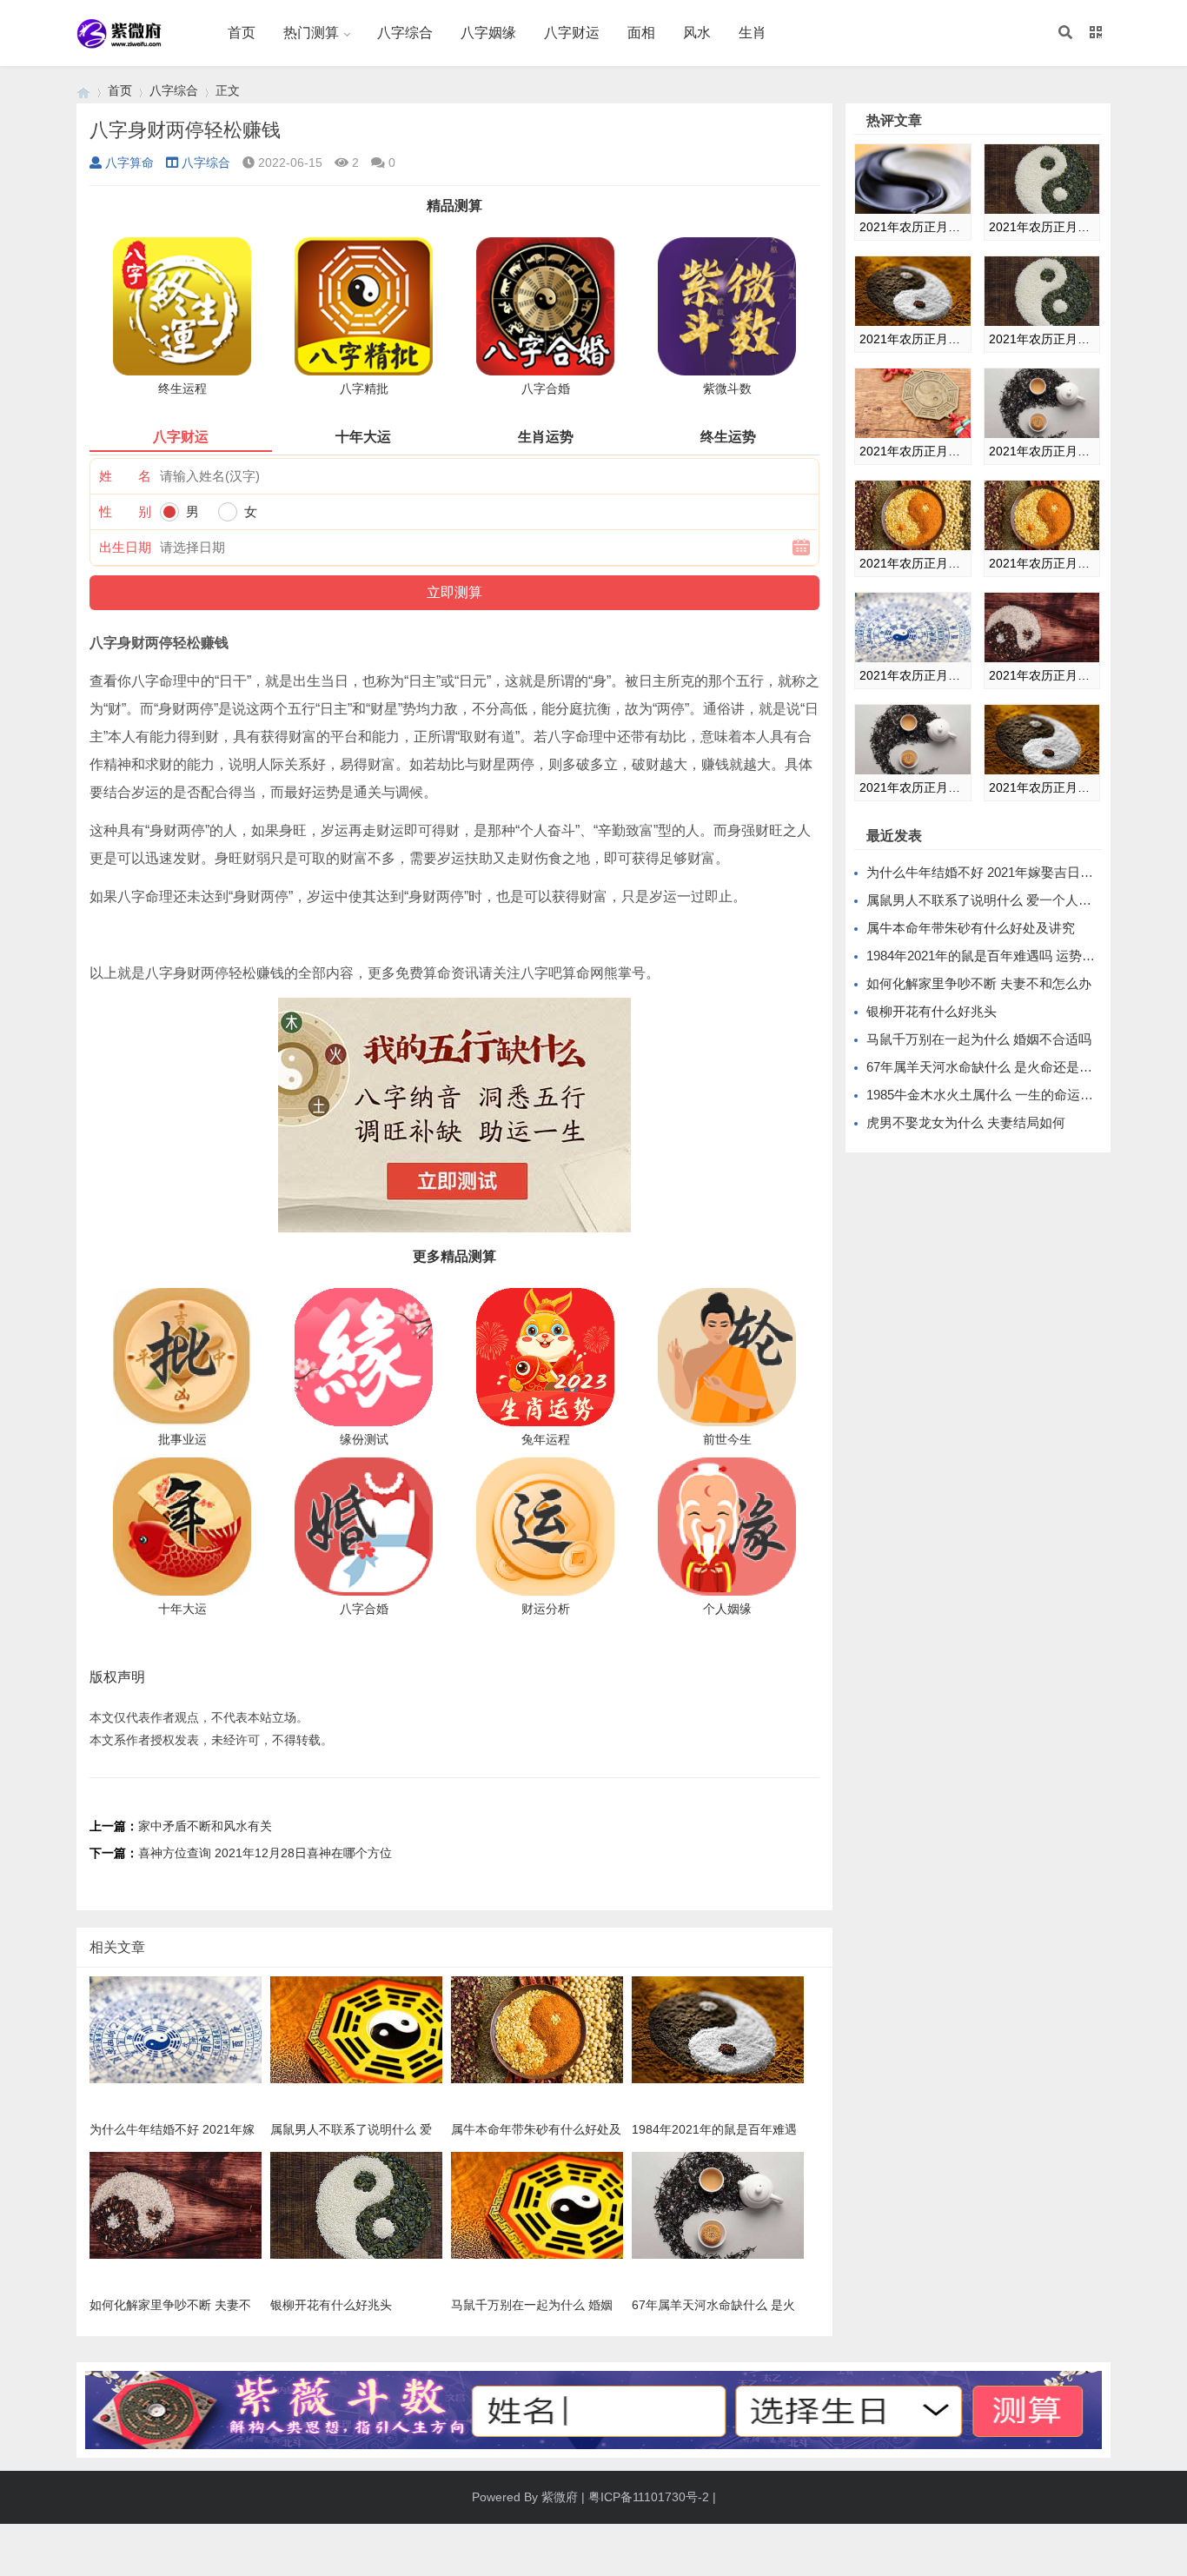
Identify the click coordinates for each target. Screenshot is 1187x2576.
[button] (1065, 33)
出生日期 (125, 547)
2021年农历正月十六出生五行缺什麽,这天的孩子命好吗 (1042, 451)
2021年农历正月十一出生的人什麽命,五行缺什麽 (1042, 227)
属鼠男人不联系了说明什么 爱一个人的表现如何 (1005, 900)
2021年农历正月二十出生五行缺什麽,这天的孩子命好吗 (1042, 675)
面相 (641, 33)
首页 (242, 33)
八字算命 (129, 163)
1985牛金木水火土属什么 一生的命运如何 (986, 1095)
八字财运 (572, 33)
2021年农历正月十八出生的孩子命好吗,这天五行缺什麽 (1042, 563)
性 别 (125, 511)
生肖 (753, 33)
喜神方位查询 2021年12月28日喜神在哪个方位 (265, 1853)
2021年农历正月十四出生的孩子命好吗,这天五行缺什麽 (913, 451)
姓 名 (125, 476)
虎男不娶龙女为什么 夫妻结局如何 (966, 1122)
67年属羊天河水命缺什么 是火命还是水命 (986, 1067)
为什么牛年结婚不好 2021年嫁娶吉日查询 (986, 872)
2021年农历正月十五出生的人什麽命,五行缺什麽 (913, 227)
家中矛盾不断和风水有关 (205, 1826)
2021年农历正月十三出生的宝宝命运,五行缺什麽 (1042, 339)
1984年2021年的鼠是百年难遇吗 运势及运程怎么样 (1013, 956)
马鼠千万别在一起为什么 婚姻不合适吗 (979, 1039)
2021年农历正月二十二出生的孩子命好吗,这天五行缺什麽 (1042, 787)
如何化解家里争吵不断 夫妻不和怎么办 (979, 983)
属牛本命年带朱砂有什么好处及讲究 (971, 928)
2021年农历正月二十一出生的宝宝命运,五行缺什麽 (913, 787)
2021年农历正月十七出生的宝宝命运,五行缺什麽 (913, 563)
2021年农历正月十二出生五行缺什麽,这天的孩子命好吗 (913, 339)
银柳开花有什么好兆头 (932, 1011)
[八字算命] (83, 91)
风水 (697, 33)
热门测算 (311, 33)
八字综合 (405, 33)
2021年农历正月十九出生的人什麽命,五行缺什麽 (913, 675)
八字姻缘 (488, 33)
